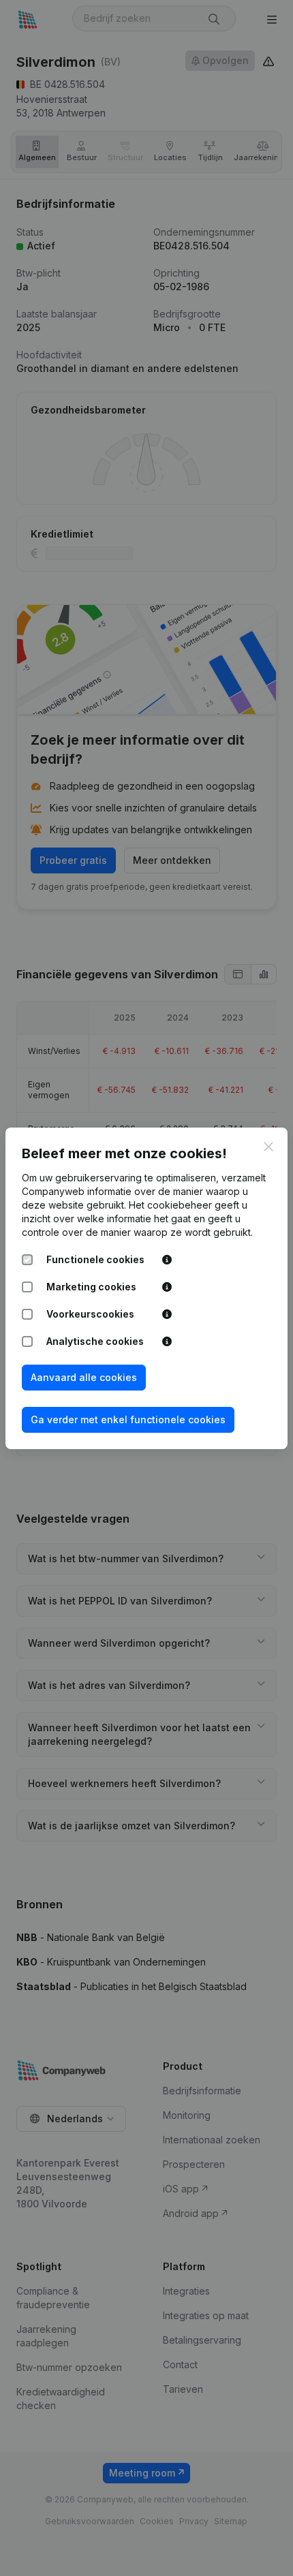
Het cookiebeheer (170, 1205)
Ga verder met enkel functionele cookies (128, 1419)
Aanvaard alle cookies (84, 1377)
